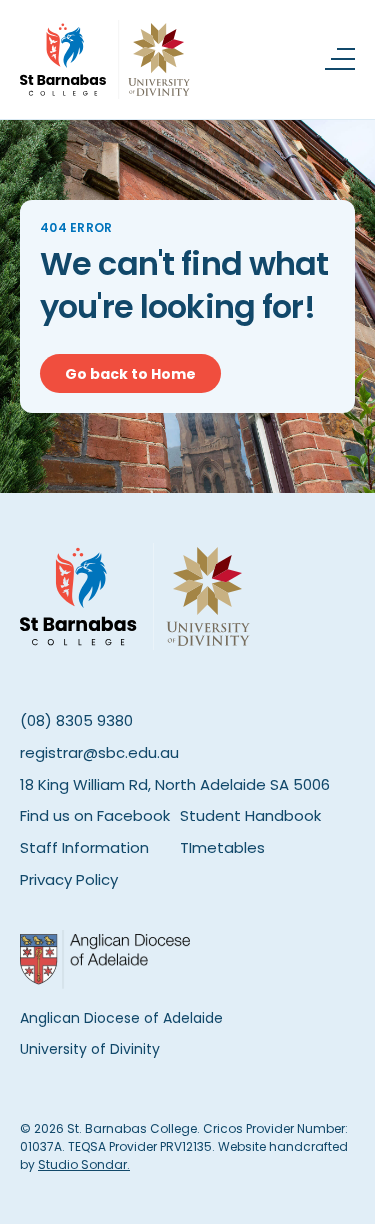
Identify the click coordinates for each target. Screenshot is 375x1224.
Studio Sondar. (84, 1164)
